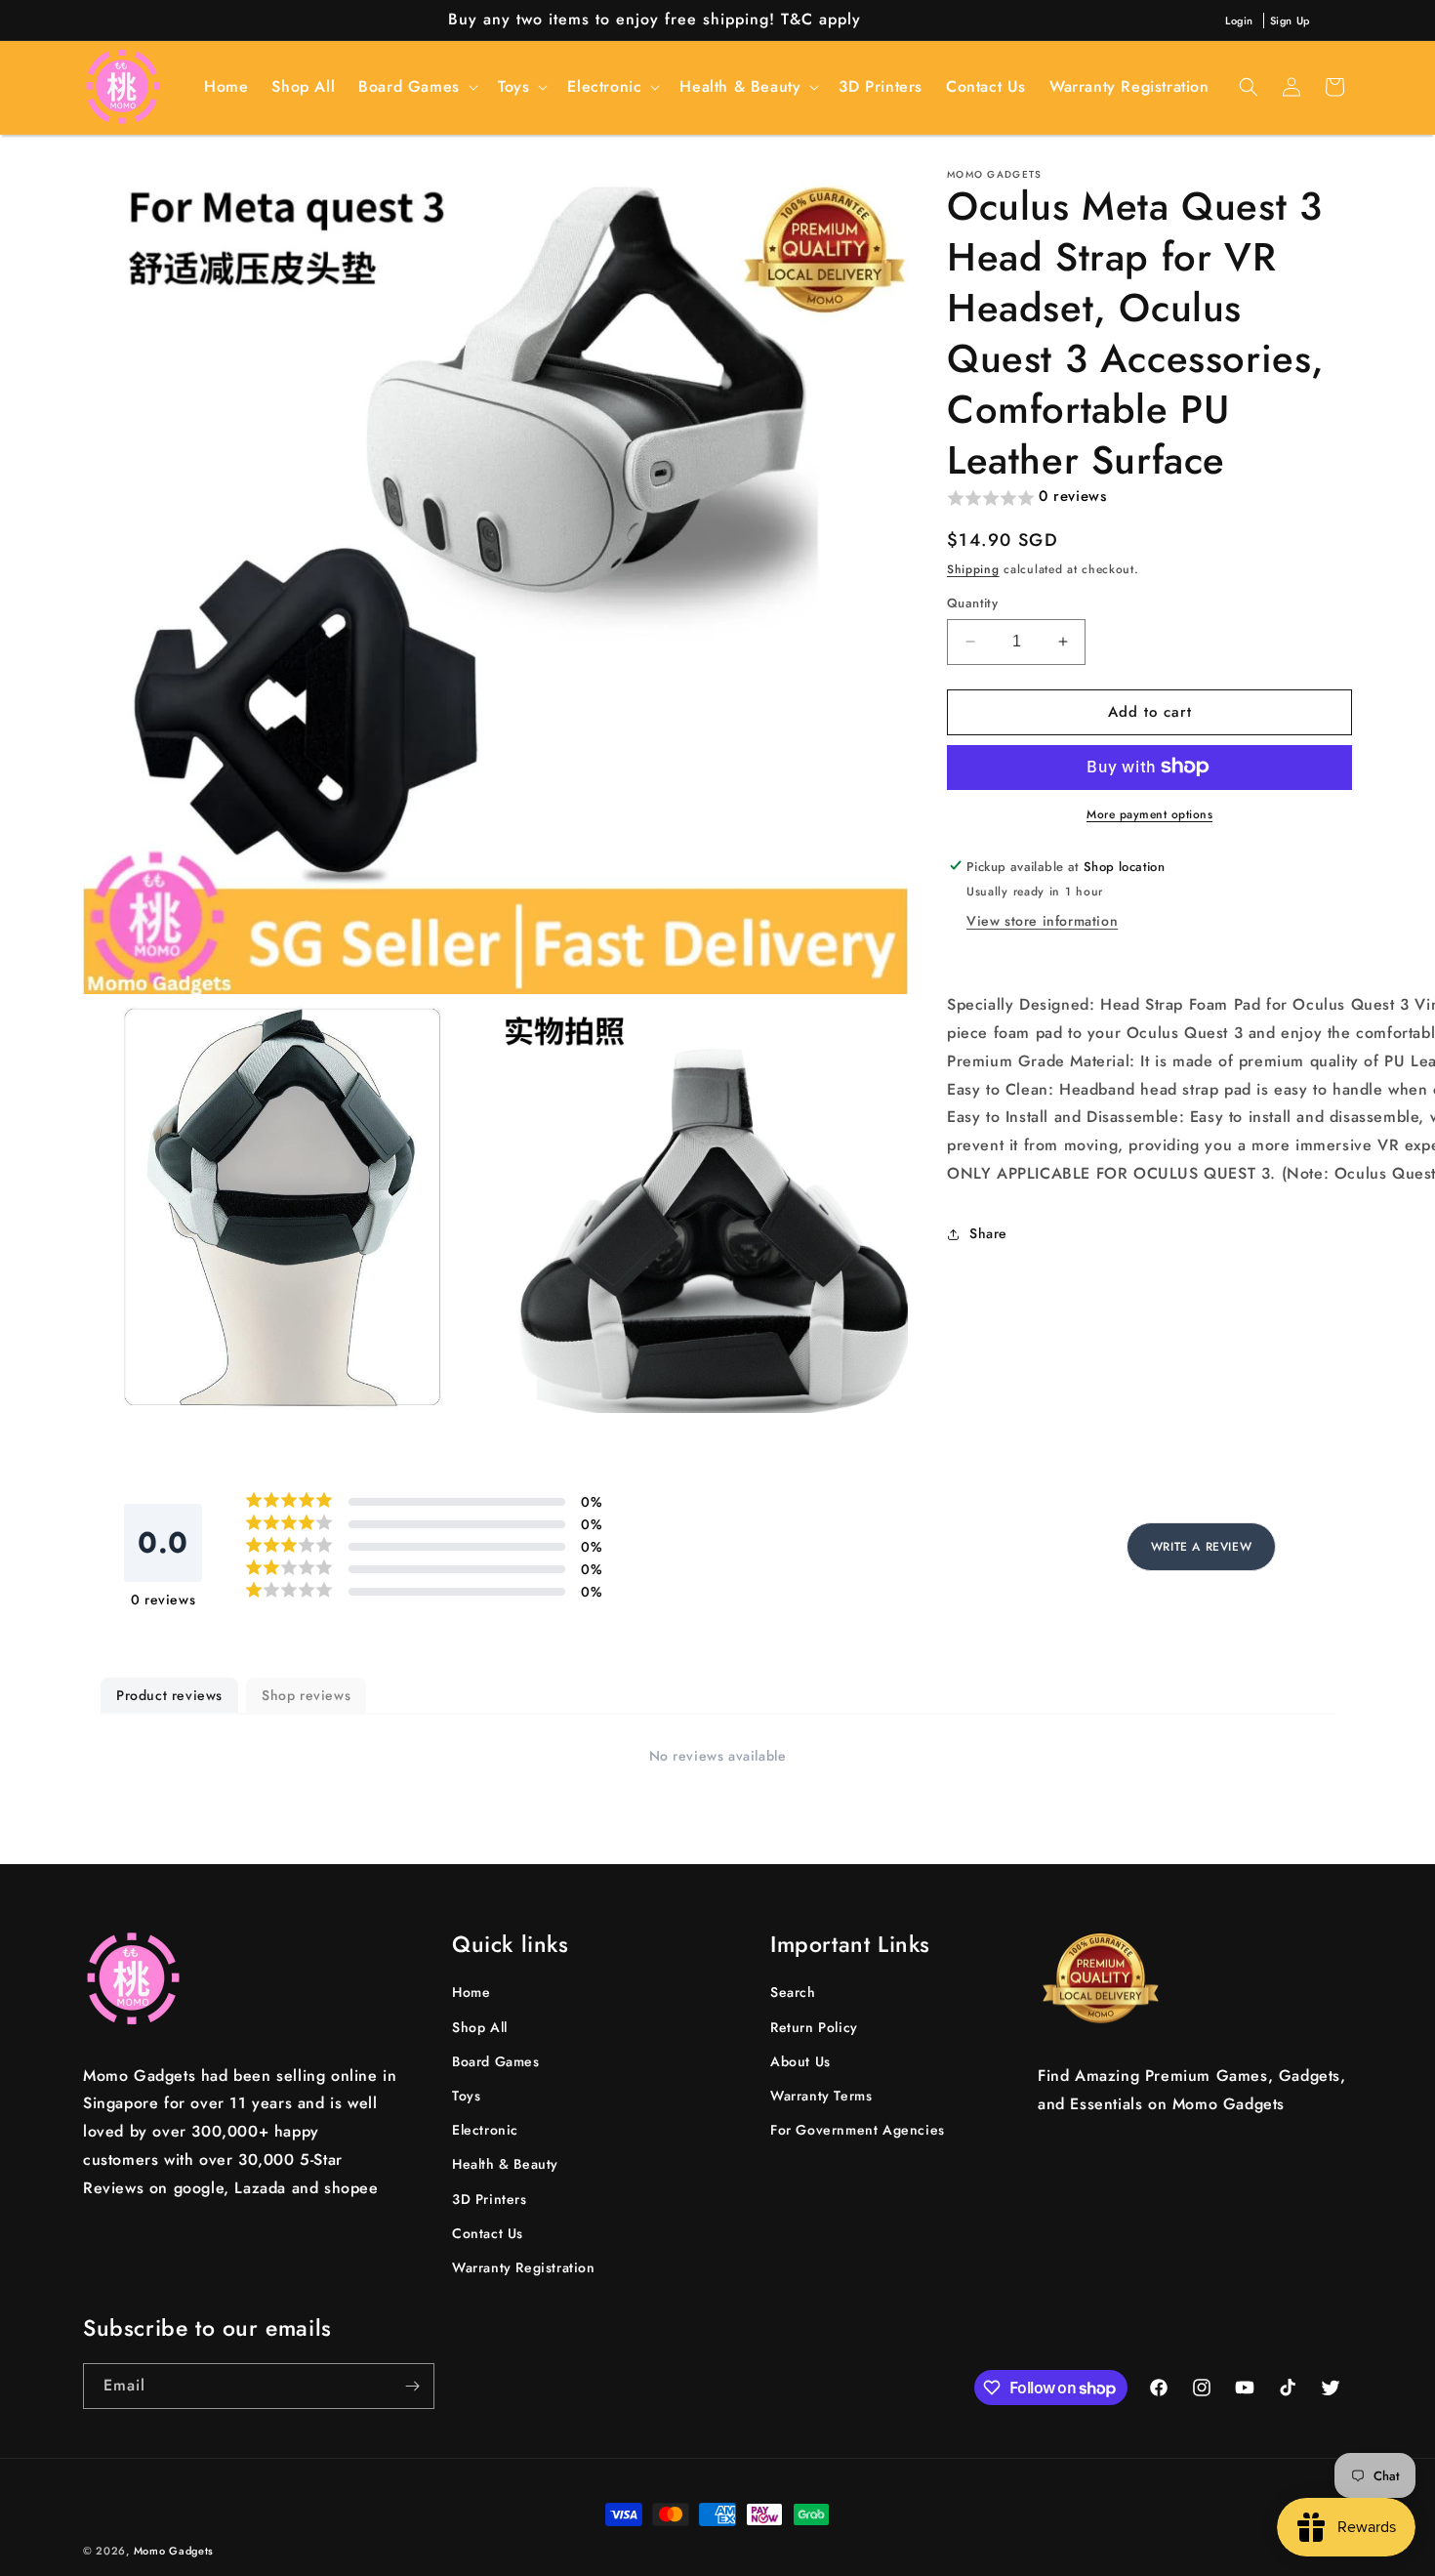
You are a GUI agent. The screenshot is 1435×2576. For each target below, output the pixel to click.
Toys (466, 2096)
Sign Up (1290, 21)
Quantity (972, 603)
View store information (1042, 921)
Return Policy (814, 2027)
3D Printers (490, 2199)
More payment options (1149, 813)
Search (793, 1992)
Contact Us (488, 2233)
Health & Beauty (505, 2164)
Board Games (496, 2061)
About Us (800, 2061)
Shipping (973, 569)
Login (1239, 21)
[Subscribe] (412, 2386)
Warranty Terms (821, 2096)
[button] (416, 87)
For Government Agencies (858, 2130)
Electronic (485, 2130)
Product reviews (169, 1695)
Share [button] (988, 1233)
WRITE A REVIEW (1201, 1547)
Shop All (480, 2027)
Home (471, 1992)
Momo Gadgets (174, 2551)
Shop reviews (306, 1695)
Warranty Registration (524, 2267)
